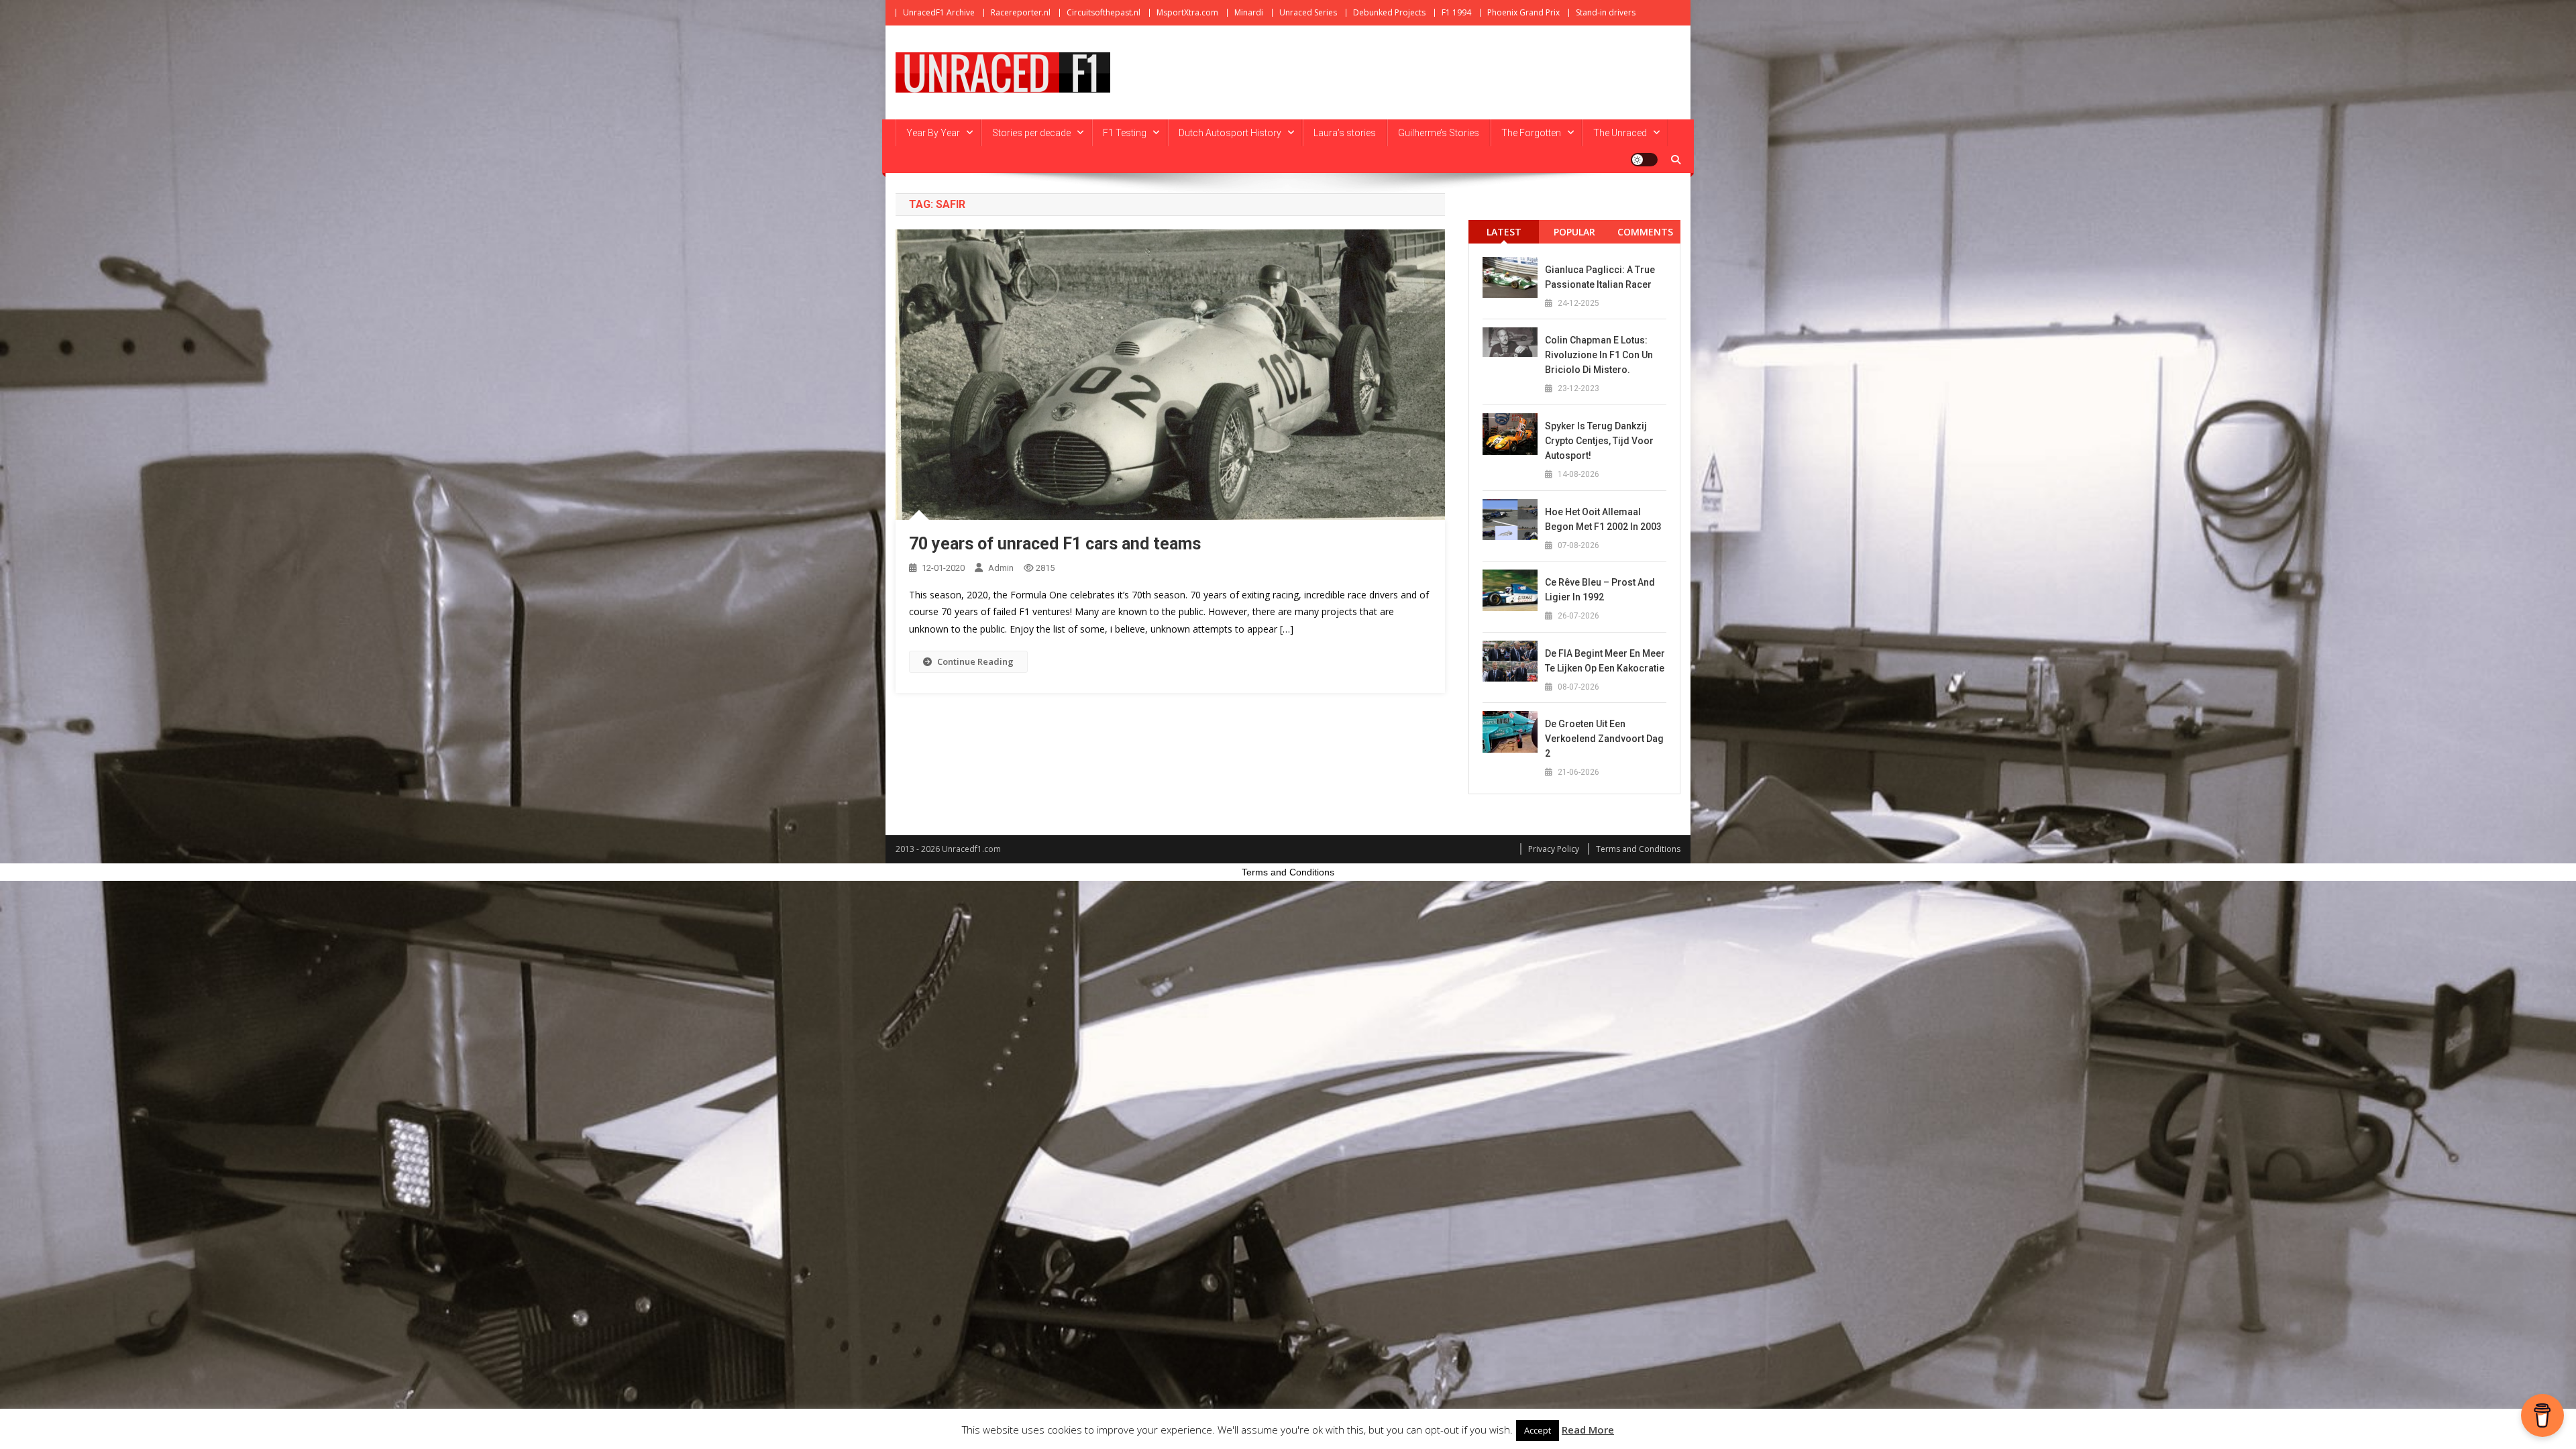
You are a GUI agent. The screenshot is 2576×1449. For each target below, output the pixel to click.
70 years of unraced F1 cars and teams (1055, 544)
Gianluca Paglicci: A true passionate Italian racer (1600, 277)
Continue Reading (975, 661)
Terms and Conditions (1638, 849)
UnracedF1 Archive (939, 12)
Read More (1588, 1430)
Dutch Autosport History (1230, 133)
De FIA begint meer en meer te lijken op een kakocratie (1605, 661)
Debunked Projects (1389, 12)
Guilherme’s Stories (1439, 133)
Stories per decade (1031, 133)
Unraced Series (1308, 12)
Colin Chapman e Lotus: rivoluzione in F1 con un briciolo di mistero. (1599, 355)
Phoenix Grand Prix (1523, 12)
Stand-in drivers (1606, 12)
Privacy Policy (1554, 849)
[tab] (1504, 232)
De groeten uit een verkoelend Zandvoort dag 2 (1604, 739)
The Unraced (1620, 133)
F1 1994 (1456, 12)
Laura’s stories (1345, 133)
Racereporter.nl (1021, 12)
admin (1001, 568)
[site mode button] (1644, 160)
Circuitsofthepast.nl (1104, 12)
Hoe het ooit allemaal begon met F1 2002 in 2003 (1603, 519)
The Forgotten (1531, 133)
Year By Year (933, 133)
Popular (1574, 232)
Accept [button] (1538, 1430)
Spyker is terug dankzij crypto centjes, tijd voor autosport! (1599, 441)
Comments (1645, 232)
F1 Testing (1125, 133)
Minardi (1249, 12)
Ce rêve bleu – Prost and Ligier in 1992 (1600, 590)
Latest (1504, 232)
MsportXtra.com (1187, 12)
